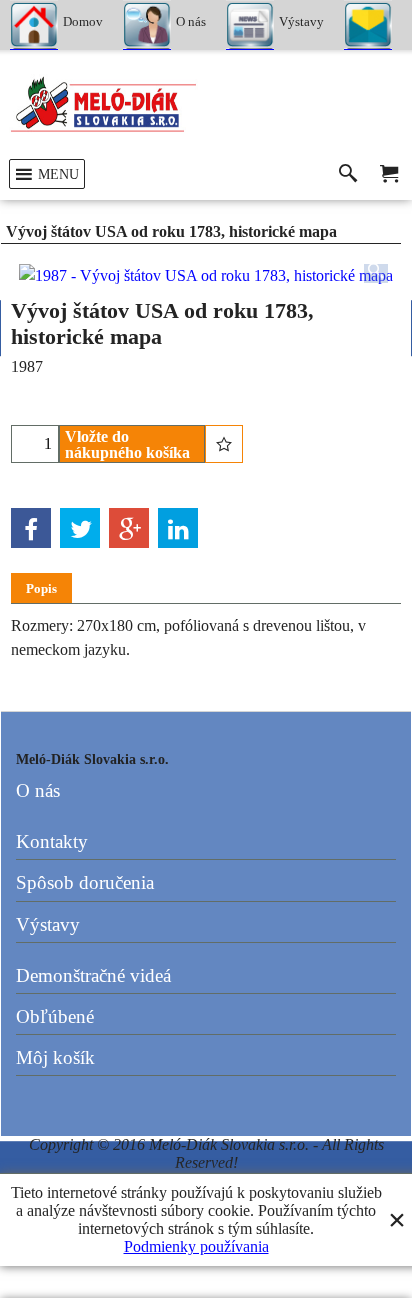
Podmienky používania (196, 1246)
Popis (41, 588)
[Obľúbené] (224, 444)
